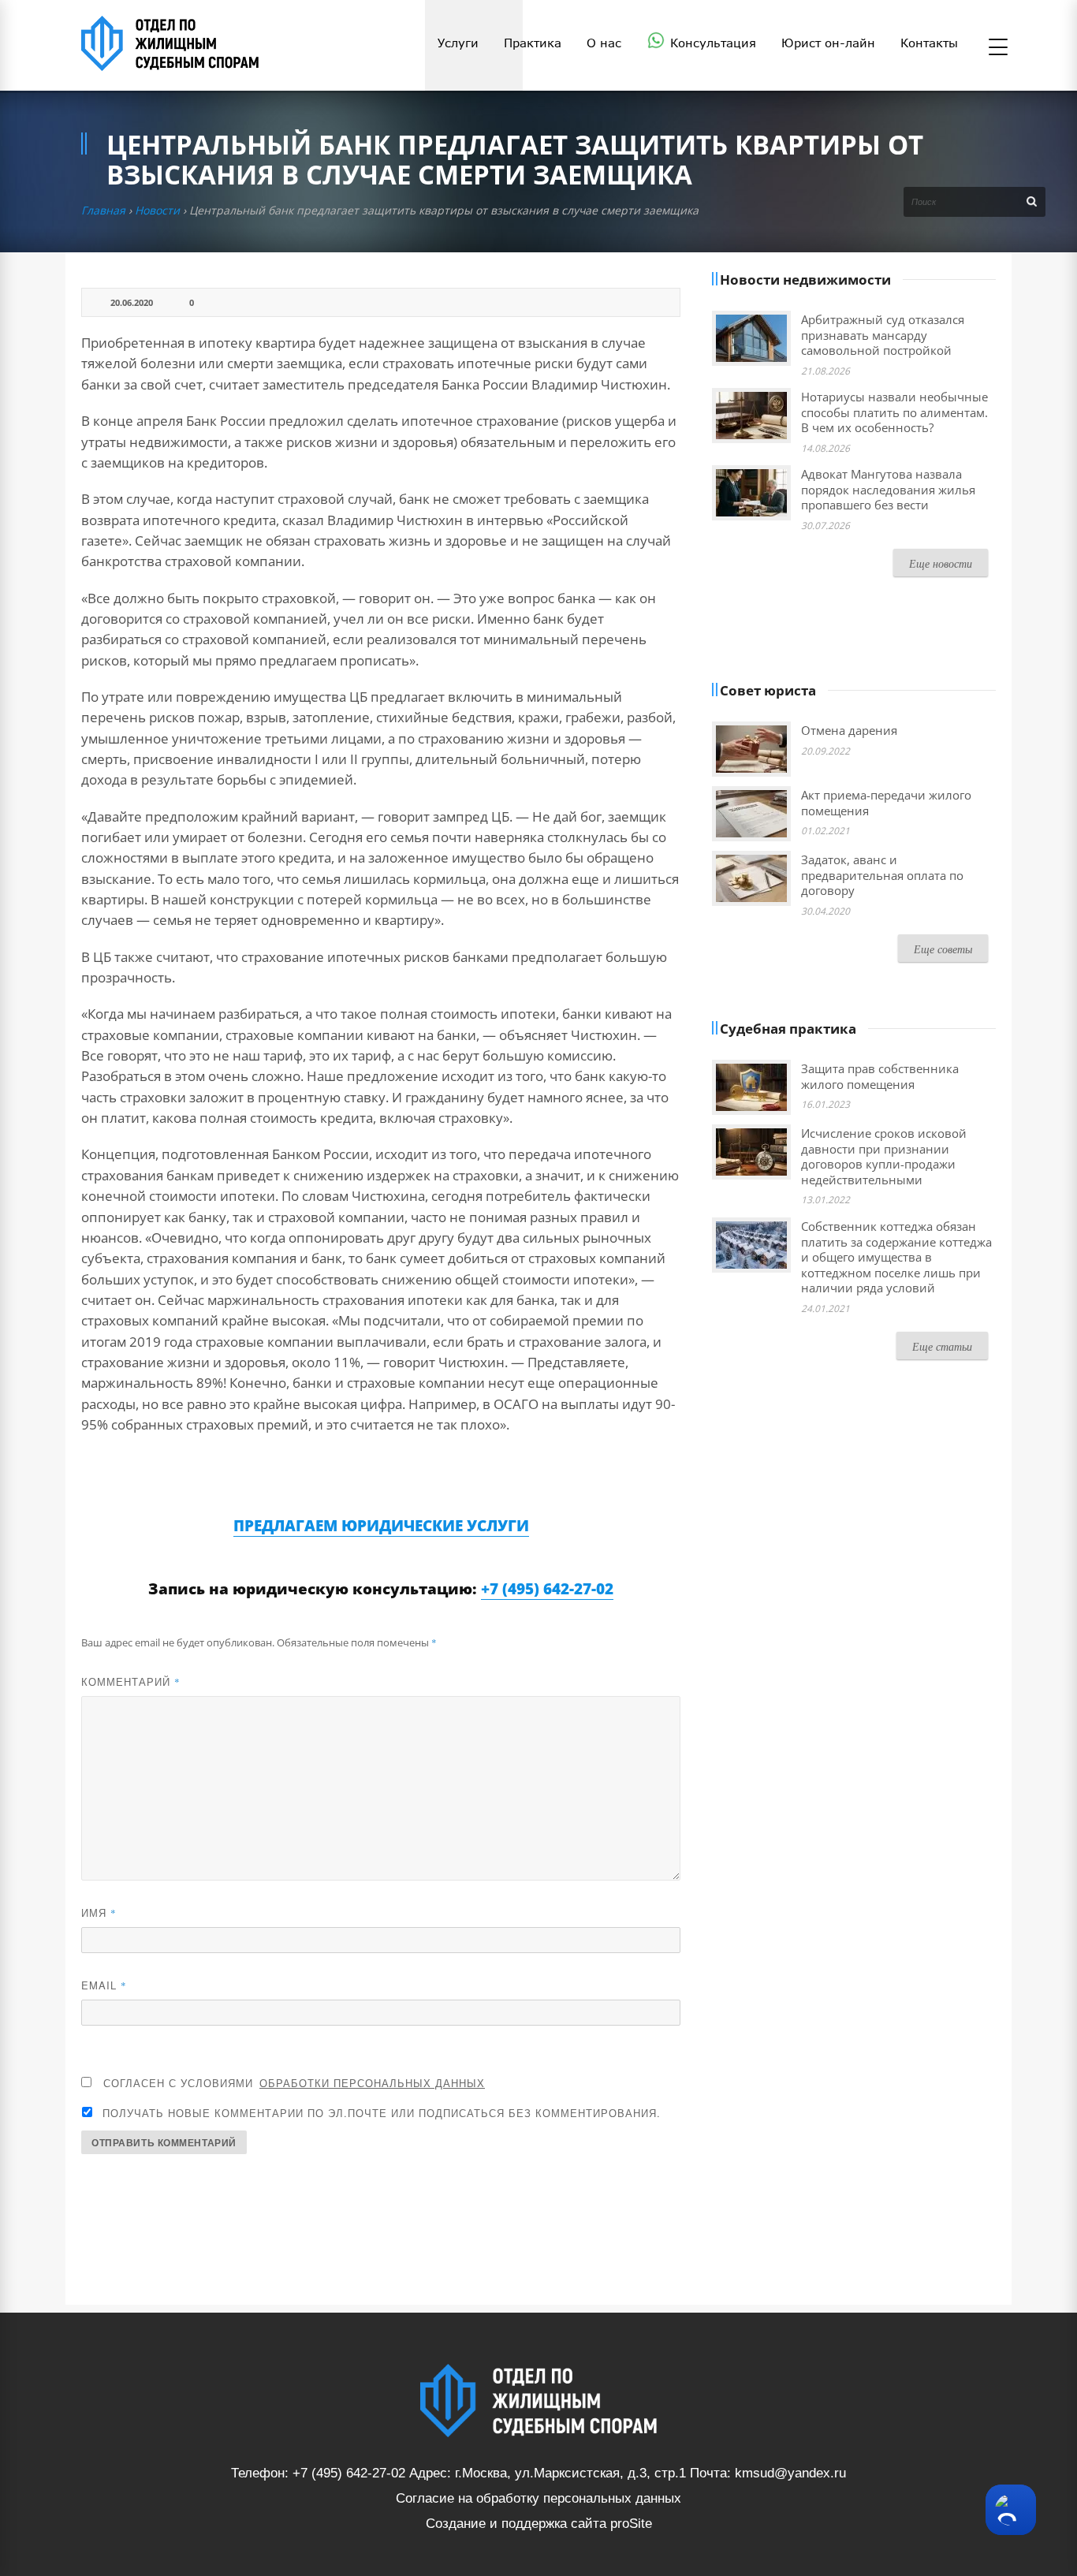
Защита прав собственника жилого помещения (880, 1076)
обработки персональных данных (372, 2083)
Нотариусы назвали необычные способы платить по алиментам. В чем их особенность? (894, 412)
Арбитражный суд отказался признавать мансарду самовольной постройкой (883, 335)
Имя (99, 1912)
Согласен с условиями (294, 2083)
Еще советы (943, 949)
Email (104, 1985)
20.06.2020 (132, 302)
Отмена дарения (849, 730)
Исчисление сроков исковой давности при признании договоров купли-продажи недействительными (884, 1156)
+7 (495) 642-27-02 (547, 1589)
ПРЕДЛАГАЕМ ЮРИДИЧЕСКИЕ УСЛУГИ (381, 1526)
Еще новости (941, 563)
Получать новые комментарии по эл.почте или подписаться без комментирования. (380, 2113)
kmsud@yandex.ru (790, 2473)
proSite (631, 2524)
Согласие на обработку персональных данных (538, 2498)
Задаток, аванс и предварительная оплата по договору (882, 875)
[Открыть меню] (998, 48)
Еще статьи (942, 1346)
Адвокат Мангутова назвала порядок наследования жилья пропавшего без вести (888, 489)
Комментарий (131, 1681)
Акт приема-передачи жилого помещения (886, 803)
